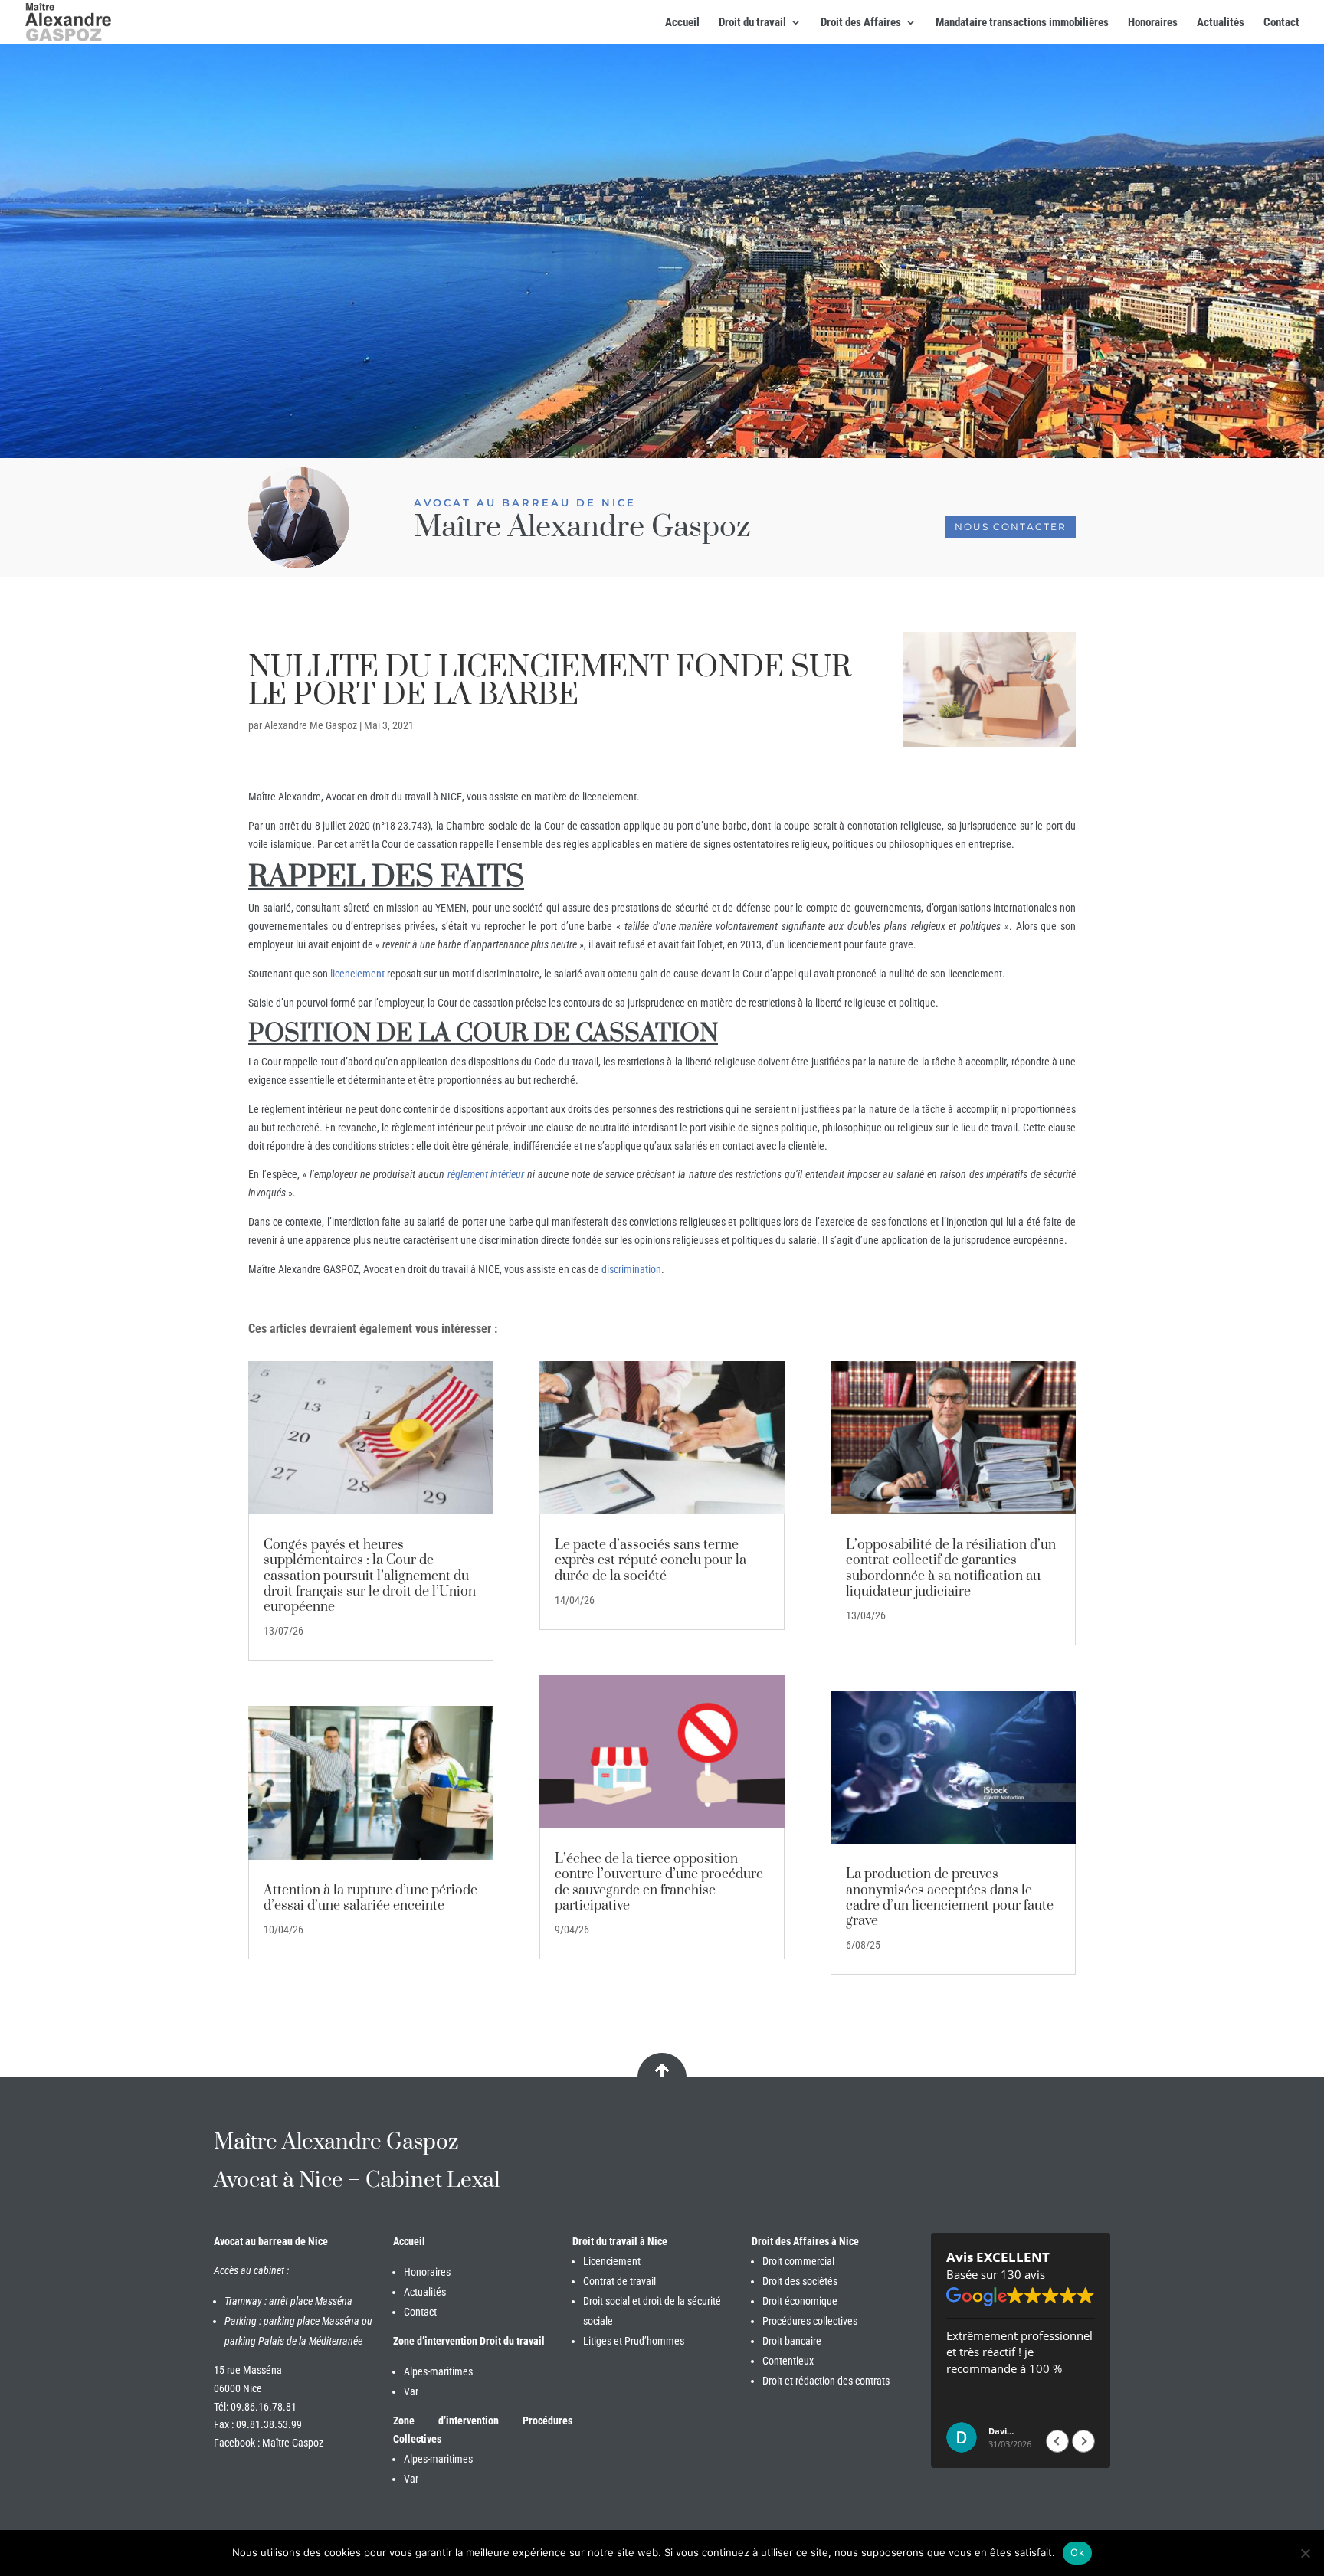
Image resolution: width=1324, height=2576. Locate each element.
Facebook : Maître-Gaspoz (269, 2443)
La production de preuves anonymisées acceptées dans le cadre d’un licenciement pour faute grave (950, 1898)
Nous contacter (1011, 527)
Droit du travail (752, 23)
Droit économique (800, 2301)
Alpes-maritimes (438, 2371)
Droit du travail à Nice (620, 2241)
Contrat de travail (619, 2281)
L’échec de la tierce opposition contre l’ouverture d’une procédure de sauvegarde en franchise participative (659, 1882)
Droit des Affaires (861, 23)
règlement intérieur (485, 1174)
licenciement (357, 974)
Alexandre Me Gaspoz (311, 725)
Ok (1077, 2552)
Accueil (682, 23)
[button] (1083, 2441)
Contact (1281, 23)
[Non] (1305, 2553)
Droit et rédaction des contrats (826, 2381)
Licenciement (612, 2261)
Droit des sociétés (800, 2281)
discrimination (631, 1269)
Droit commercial (798, 2261)
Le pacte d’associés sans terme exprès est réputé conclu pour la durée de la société (651, 1560)
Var (411, 2391)
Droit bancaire (792, 2341)
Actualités (1221, 23)
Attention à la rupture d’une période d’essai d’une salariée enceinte (370, 1898)
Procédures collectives (810, 2321)
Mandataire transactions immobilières (1022, 23)
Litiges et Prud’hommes (634, 2341)
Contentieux (788, 2361)
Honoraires (1153, 23)
